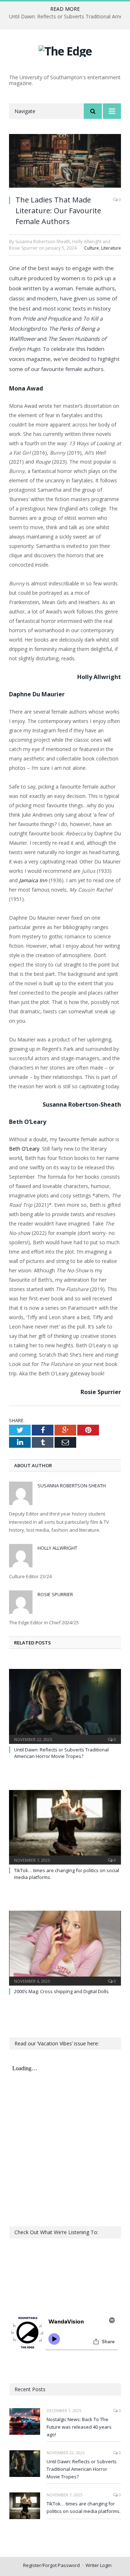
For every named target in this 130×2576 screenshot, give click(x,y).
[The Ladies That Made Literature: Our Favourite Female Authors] (65, 162)
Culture (92, 248)
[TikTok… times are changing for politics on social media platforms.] (65, 1827)
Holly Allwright (57, 1548)
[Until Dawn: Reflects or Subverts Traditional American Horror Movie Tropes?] (65, 1706)
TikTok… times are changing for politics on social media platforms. (84, 2507)
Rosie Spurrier (55, 1594)
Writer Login (99, 2565)
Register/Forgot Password (51, 2565)
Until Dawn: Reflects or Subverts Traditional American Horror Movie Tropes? (61, 1753)
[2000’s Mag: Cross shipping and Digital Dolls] (65, 1947)
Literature (111, 248)
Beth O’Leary (24, 1149)
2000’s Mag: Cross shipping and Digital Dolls (61, 1991)
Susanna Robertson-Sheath (72, 1486)
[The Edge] (65, 50)
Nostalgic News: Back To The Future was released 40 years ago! (79, 2427)
